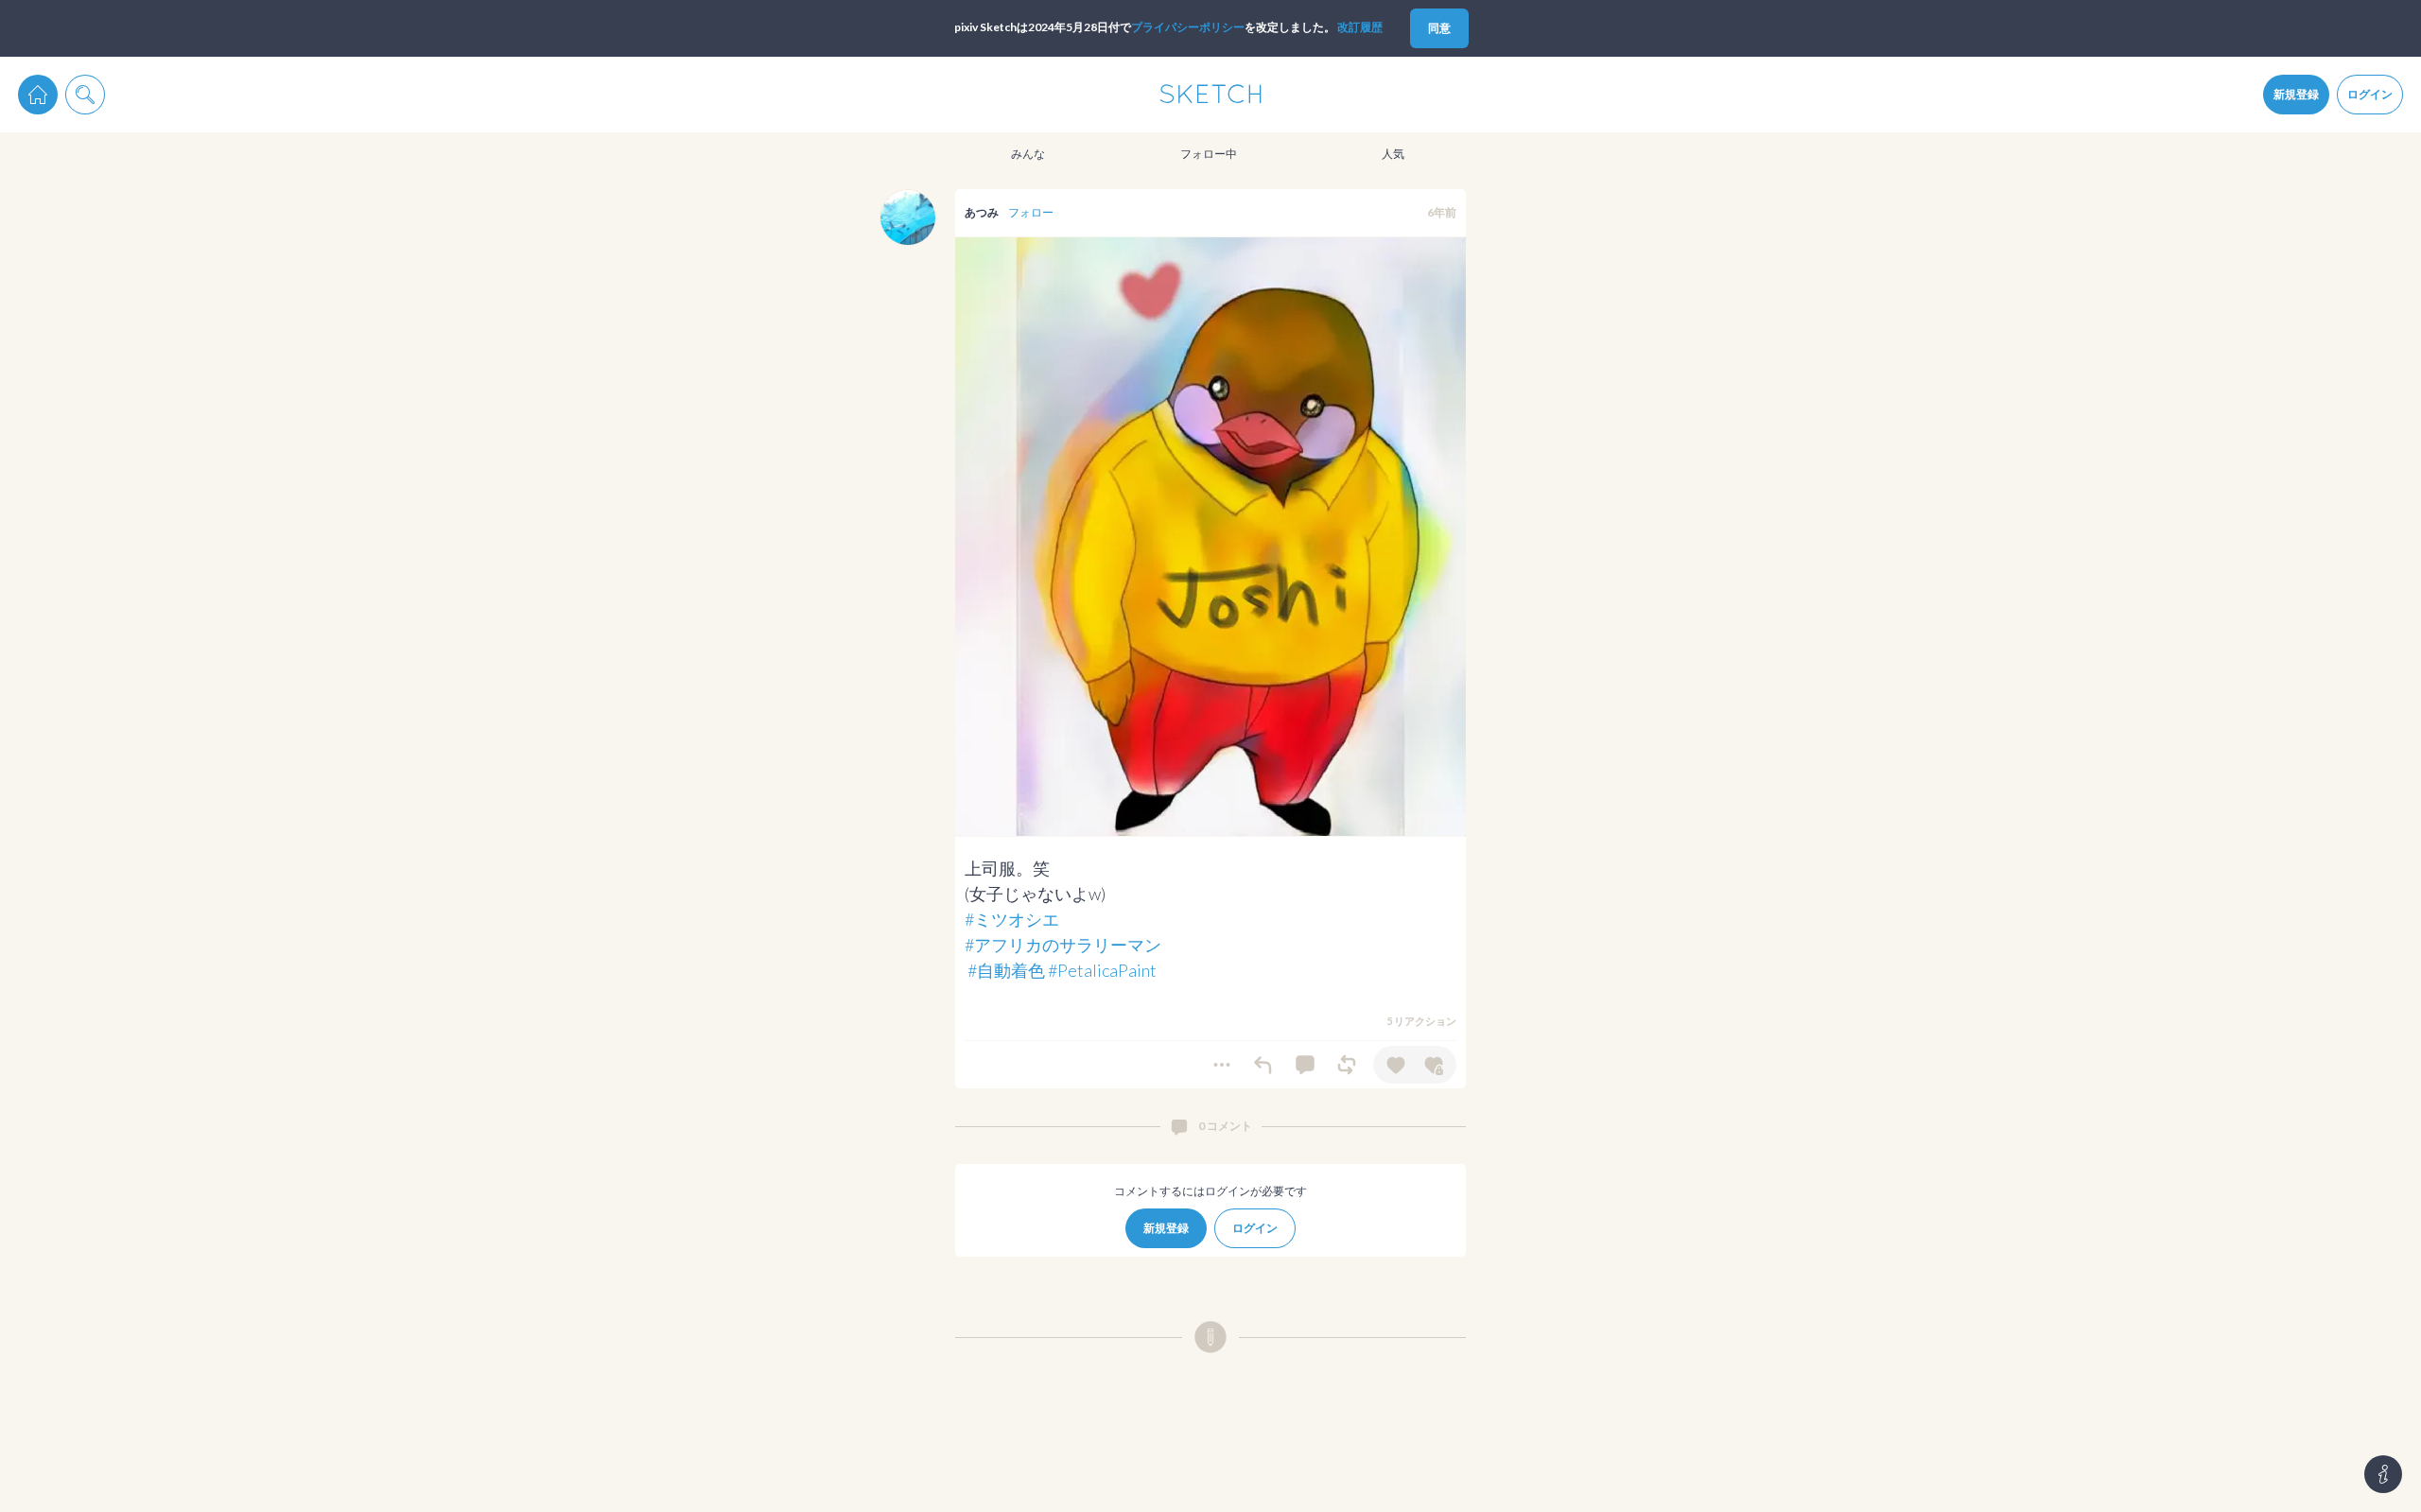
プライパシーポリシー (1188, 27)
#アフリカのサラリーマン (1063, 945)
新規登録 (2296, 94)
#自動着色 (1006, 970)
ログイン (2370, 94)
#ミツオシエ (1012, 919)
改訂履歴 (1360, 27)
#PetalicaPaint (1102, 970)
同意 (1439, 28)
